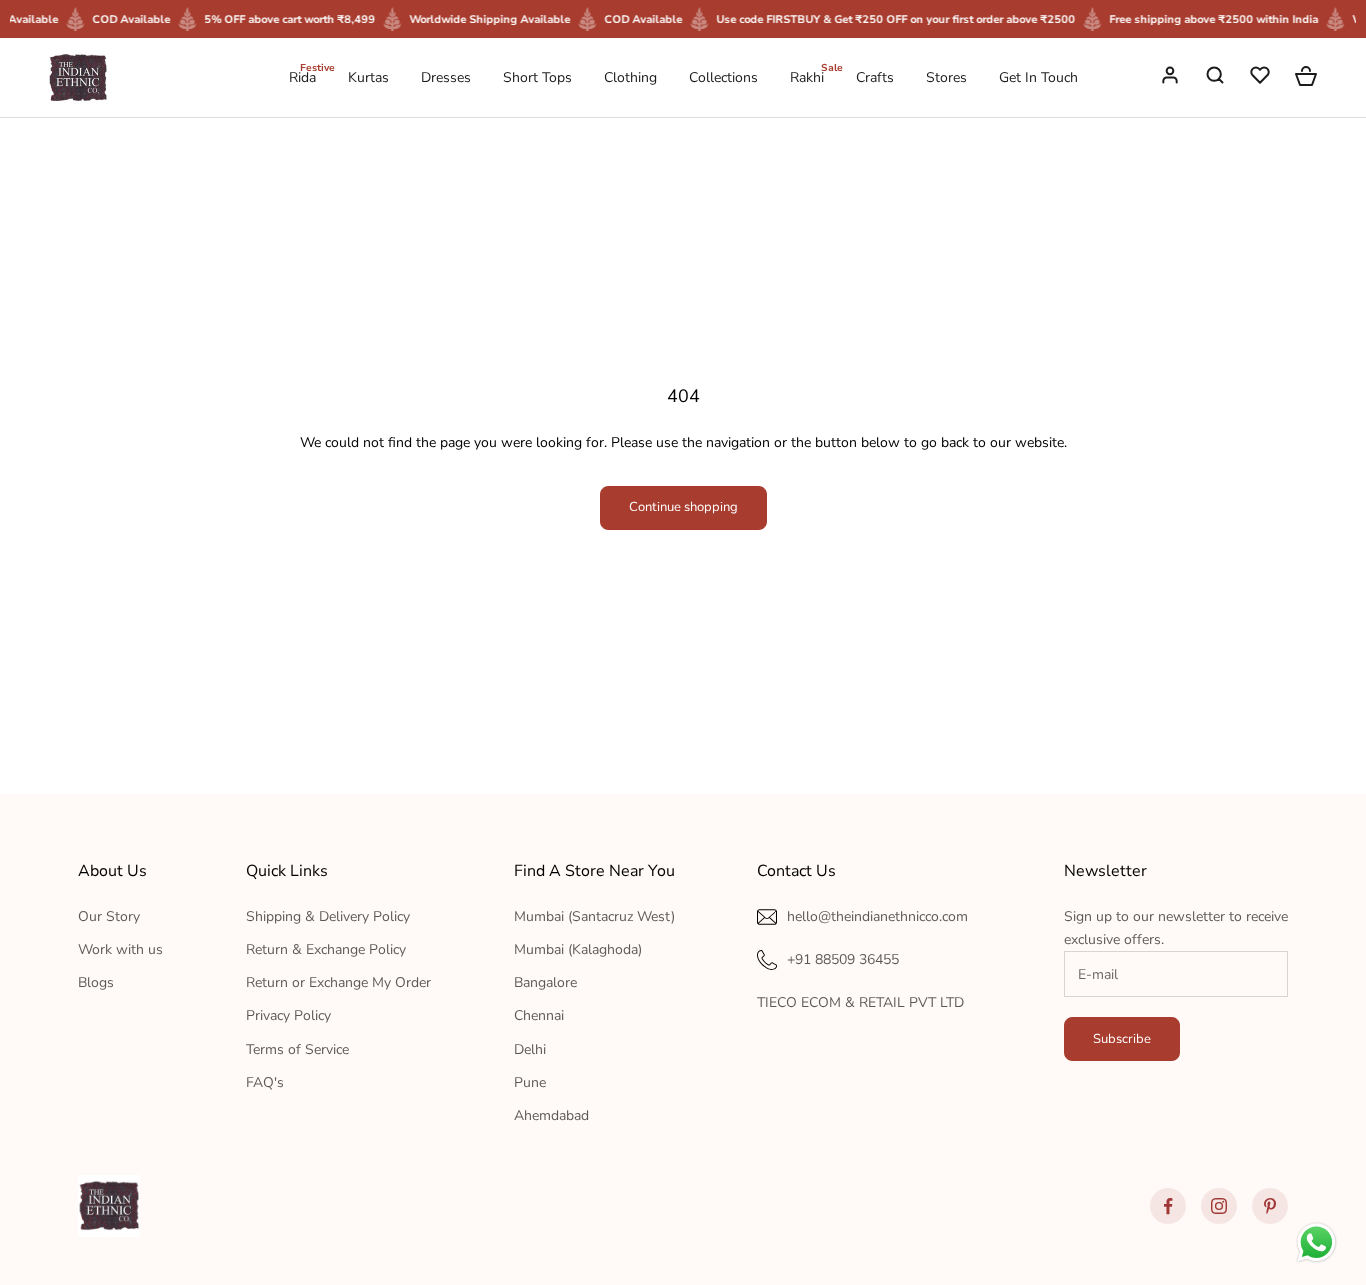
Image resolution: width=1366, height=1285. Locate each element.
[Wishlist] (1262, 78)
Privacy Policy (288, 1015)
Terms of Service (297, 1049)
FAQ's (265, 1082)
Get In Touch (1038, 77)
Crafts (875, 77)
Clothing (630, 77)
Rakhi (807, 76)
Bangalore (545, 982)
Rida (302, 76)
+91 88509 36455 (843, 959)
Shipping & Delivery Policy (328, 916)
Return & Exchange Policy (326, 949)
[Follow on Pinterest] (1270, 1206)
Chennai (539, 1015)
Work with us (120, 949)
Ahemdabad (551, 1115)
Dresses (446, 77)
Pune (530, 1082)
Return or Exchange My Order (338, 982)
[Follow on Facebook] (1168, 1206)
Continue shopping (683, 507)
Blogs (96, 982)
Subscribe (1122, 1039)
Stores (946, 77)
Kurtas (368, 77)
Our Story (109, 916)
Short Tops (537, 77)
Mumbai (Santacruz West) (594, 916)
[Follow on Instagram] (1219, 1206)
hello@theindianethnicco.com (877, 916)
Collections (723, 77)
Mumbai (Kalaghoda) (578, 949)
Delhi (530, 1049)
